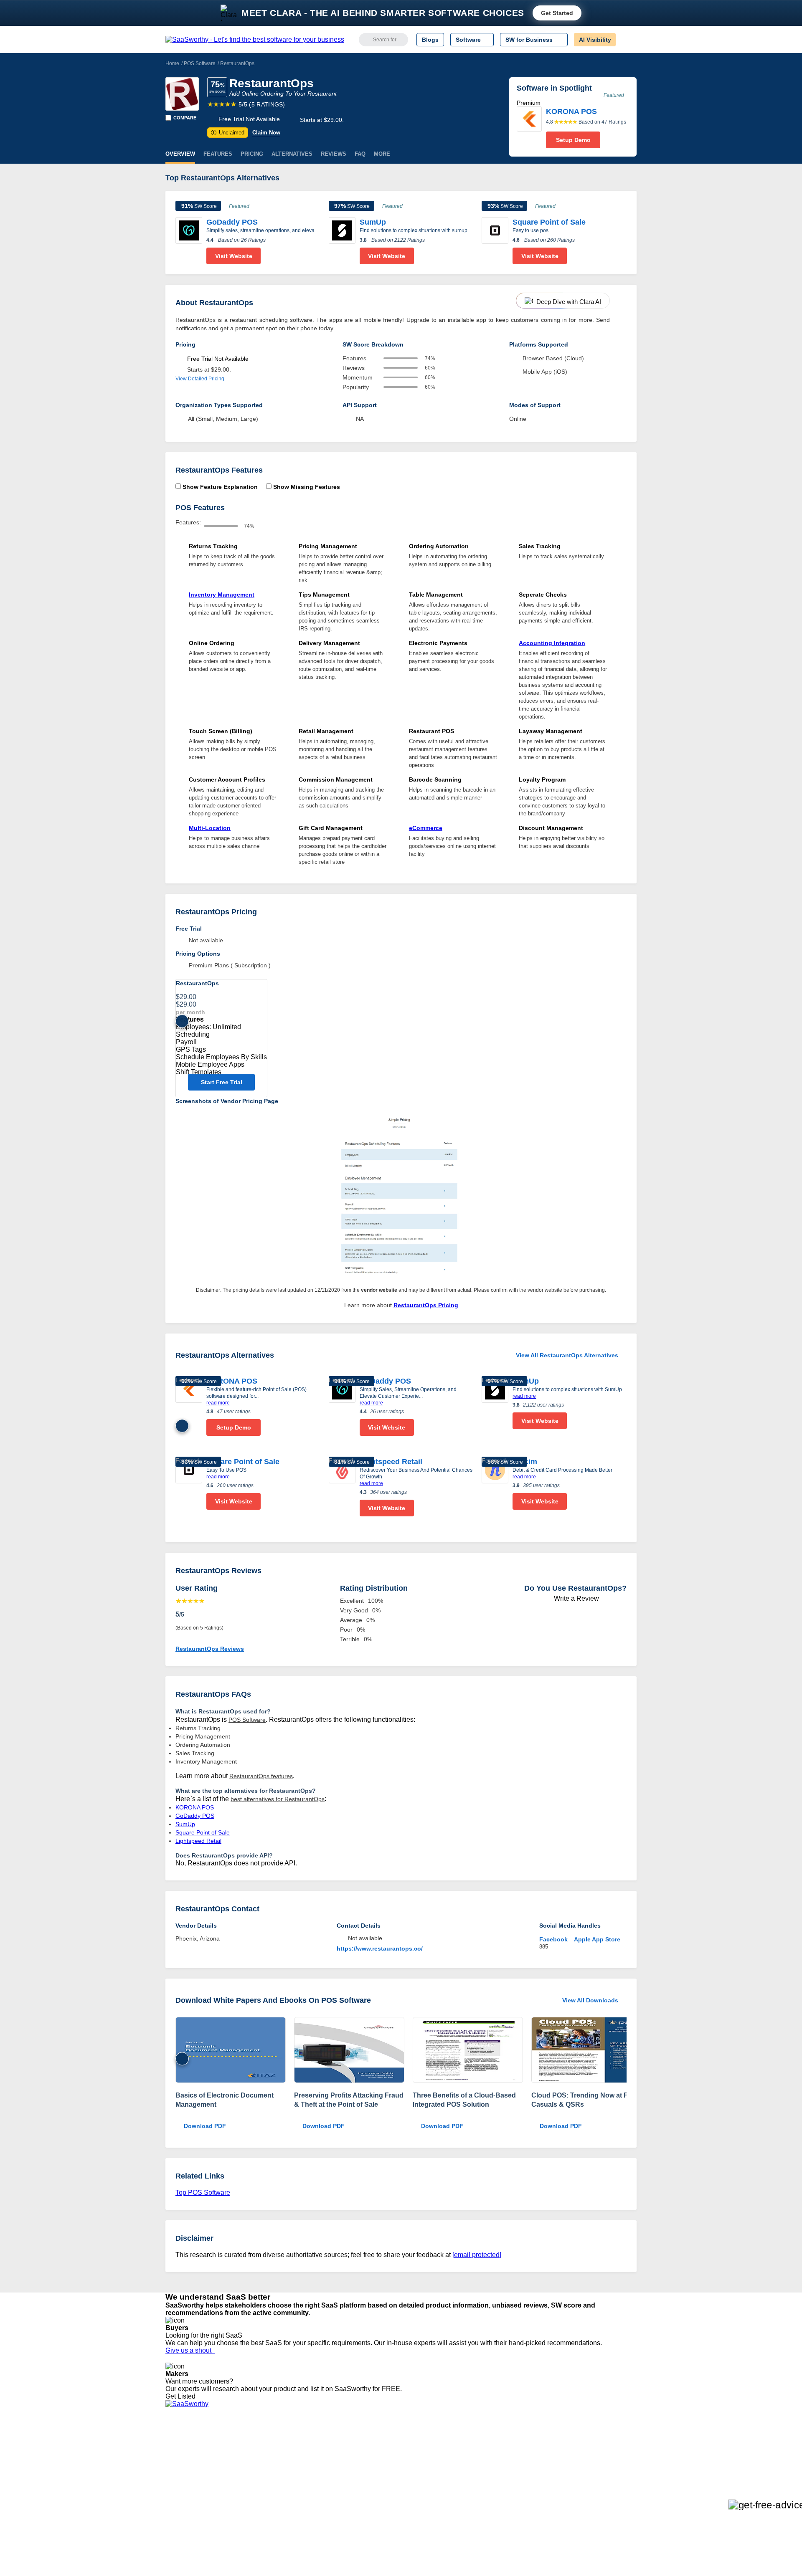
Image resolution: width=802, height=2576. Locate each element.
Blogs (430, 40)
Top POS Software (203, 2193)
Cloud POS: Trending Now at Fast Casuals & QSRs (584, 2100)
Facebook (553, 1939)
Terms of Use (245, 2450)
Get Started (557, 13)
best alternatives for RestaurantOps (278, 1799)
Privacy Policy (246, 2443)
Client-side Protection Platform (418, 2473)
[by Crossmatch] (349, 2051)
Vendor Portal (183, 2465)
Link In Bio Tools (399, 2480)
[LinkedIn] (597, 2451)
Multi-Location (210, 828)
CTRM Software (399, 2458)
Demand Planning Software (414, 2443)
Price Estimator (185, 2458)
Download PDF (205, 2126)
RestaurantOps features (261, 1776)
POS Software (200, 63)
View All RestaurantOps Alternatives (567, 1355)
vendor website (379, 1290)
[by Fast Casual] (586, 2051)
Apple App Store (597, 1939)
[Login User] (626, 40)
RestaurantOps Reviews (210, 1649)
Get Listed (182, 2396)
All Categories (184, 2450)
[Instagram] (603, 2451)
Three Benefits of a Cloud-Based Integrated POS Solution (464, 2100)
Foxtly (272, 2503)
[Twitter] (593, 2451)
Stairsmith (277, 2443)
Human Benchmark (289, 2488)
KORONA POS (232, 1381)
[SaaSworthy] (255, 40)
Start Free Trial (222, 1082)
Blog (171, 2480)
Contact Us (180, 2503)
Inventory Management (222, 595)
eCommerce (426, 828)
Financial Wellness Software (415, 2510)
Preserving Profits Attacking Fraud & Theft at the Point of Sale (349, 2100)
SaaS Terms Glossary (194, 2495)
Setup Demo (573, 140)
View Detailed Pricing (200, 379)
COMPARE (185, 118)
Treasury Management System (418, 2503)
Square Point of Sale (549, 222)
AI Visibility (595, 40)
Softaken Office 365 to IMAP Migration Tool (321, 2510)
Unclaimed (229, 133)
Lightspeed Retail (391, 1462)
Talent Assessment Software (415, 2495)
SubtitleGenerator (287, 2495)
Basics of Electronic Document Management (225, 2100)
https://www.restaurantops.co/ (380, 1948)
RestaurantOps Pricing (426, 1305)
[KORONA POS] (529, 127)
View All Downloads (590, 2000)
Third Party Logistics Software (417, 2450)
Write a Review (576, 1598)
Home (172, 63)
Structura (276, 2458)
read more (218, 1403)
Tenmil (273, 2450)
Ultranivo (276, 2473)
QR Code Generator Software (417, 2465)
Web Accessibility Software (413, 2488)
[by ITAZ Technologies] (231, 2051)
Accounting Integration (552, 643)
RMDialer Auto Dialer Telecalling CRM (314, 2480)
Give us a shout (190, 2350)
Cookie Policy (245, 2458)
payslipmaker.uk (285, 2465)
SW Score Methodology (197, 2488)
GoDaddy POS (232, 222)
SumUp (373, 222)
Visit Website (234, 256)
